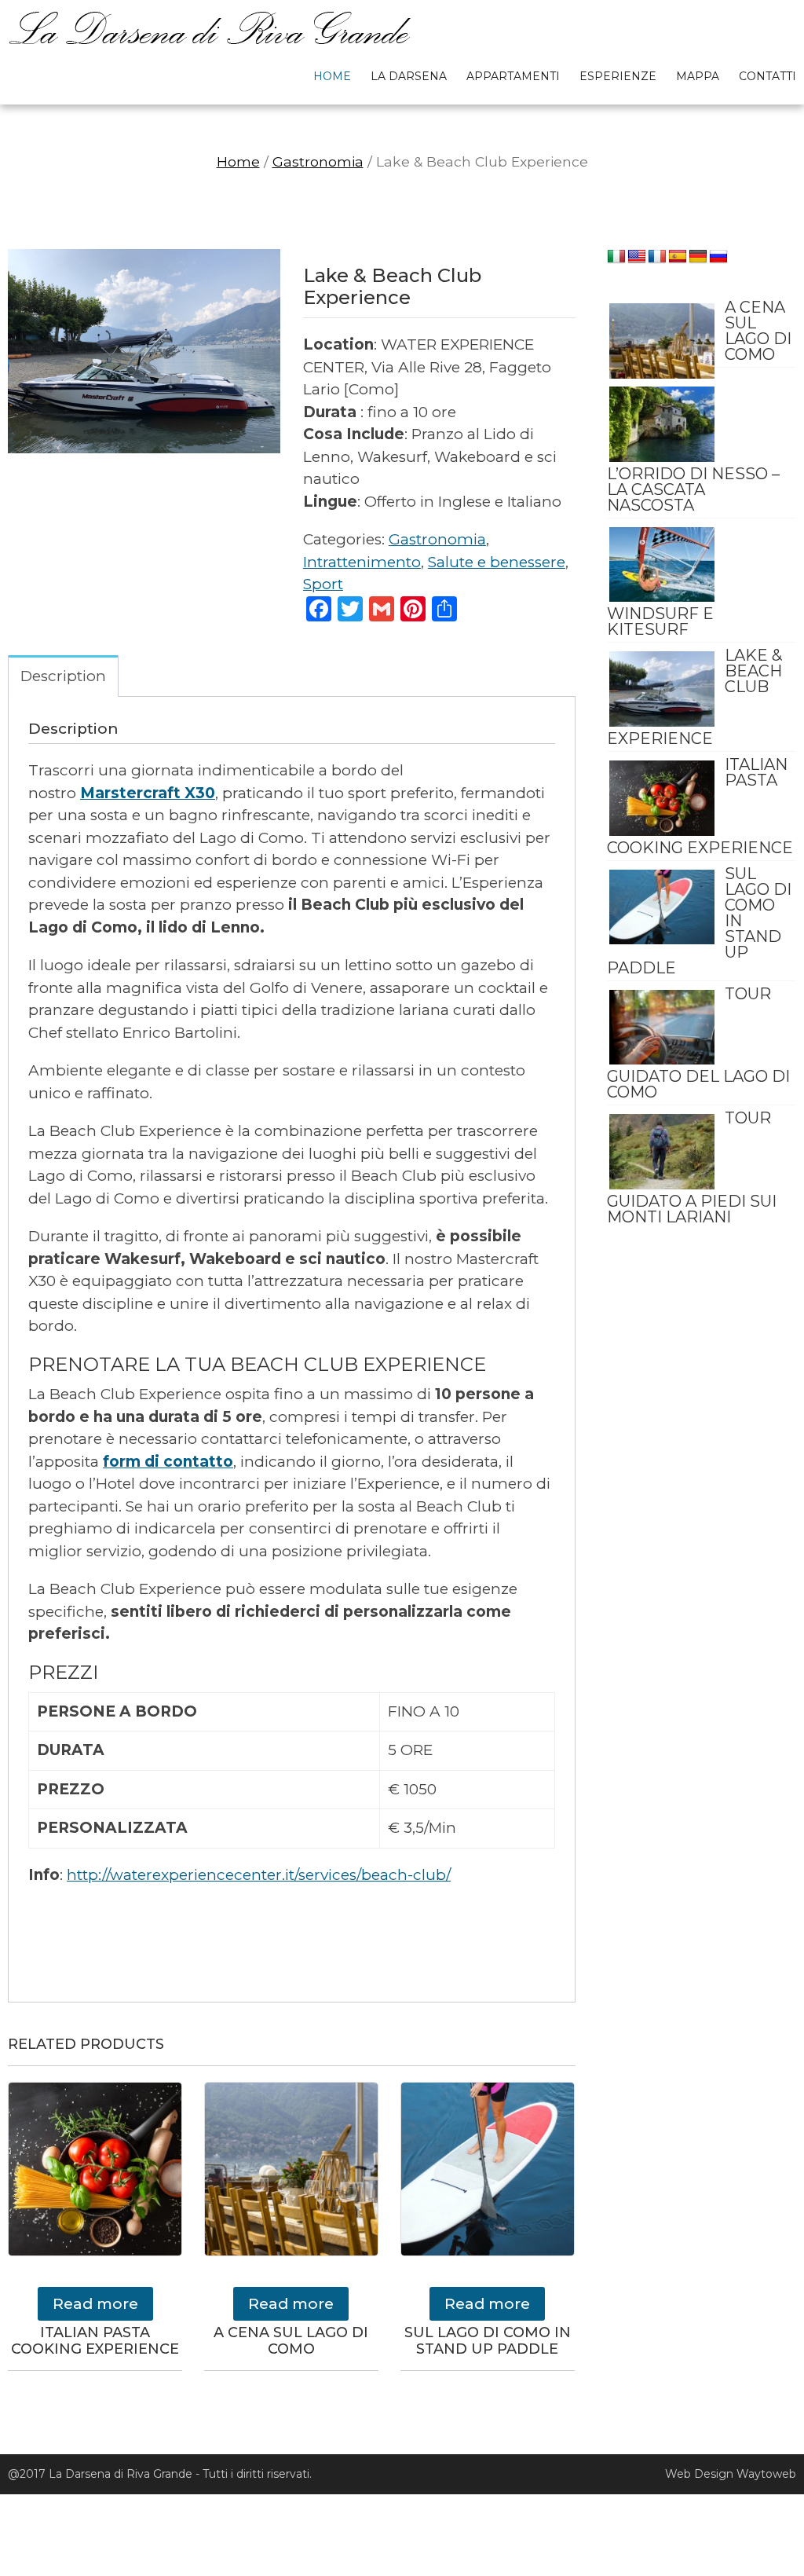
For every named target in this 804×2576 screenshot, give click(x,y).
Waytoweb (766, 2474)
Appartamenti (513, 76)
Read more (95, 2304)
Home (332, 76)
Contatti (767, 76)
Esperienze (618, 76)
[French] (657, 257)
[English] (637, 257)
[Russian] (718, 257)
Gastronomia (318, 161)
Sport (323, 584)
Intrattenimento (362, 562)
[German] (698, 257)
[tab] (63, 676)
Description (63, 676)
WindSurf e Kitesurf (660, 621)
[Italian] (616, 257)
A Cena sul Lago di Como (758, 331)
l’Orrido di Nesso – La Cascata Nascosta (693, 489)
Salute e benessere (497, 562)
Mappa (698, 76)
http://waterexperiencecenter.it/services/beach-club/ (259, 1875)
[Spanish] (678, 257)
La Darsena (409, 76)
